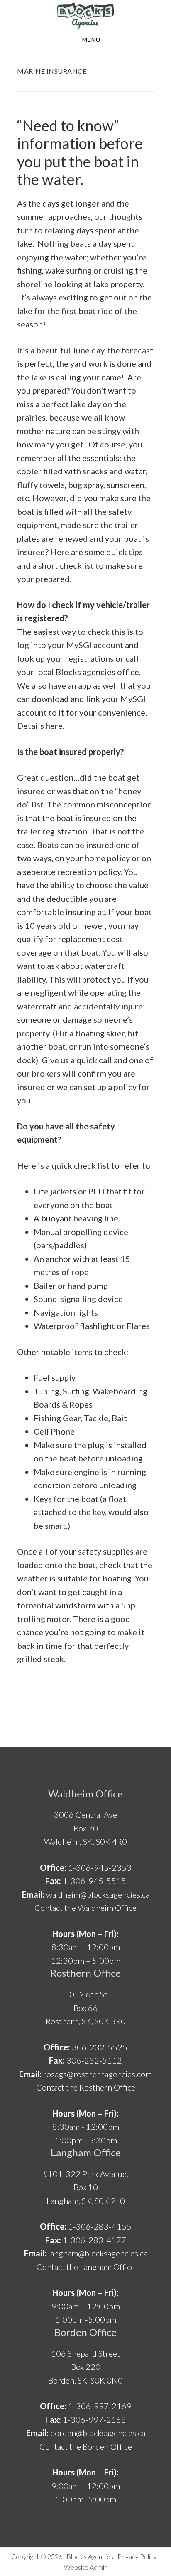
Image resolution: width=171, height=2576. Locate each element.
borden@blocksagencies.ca (98, 2433)
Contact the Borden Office (86, 2446)
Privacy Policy (137, 2556)
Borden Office (85, 2332)
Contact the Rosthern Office (86, 2087)
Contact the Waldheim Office (85, 1908)
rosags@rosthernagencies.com (98, 2074)
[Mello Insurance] (85, 16)
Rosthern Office (85, 1973)
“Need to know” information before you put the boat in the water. (80, 152)
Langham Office (86, 2152)
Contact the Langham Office (86, 2267)
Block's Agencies (90, 2556)
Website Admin (86, 2567)
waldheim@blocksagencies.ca (98, 1894)
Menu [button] (91, 40)
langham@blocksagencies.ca (98, 2253)
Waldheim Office (85, 1794)
